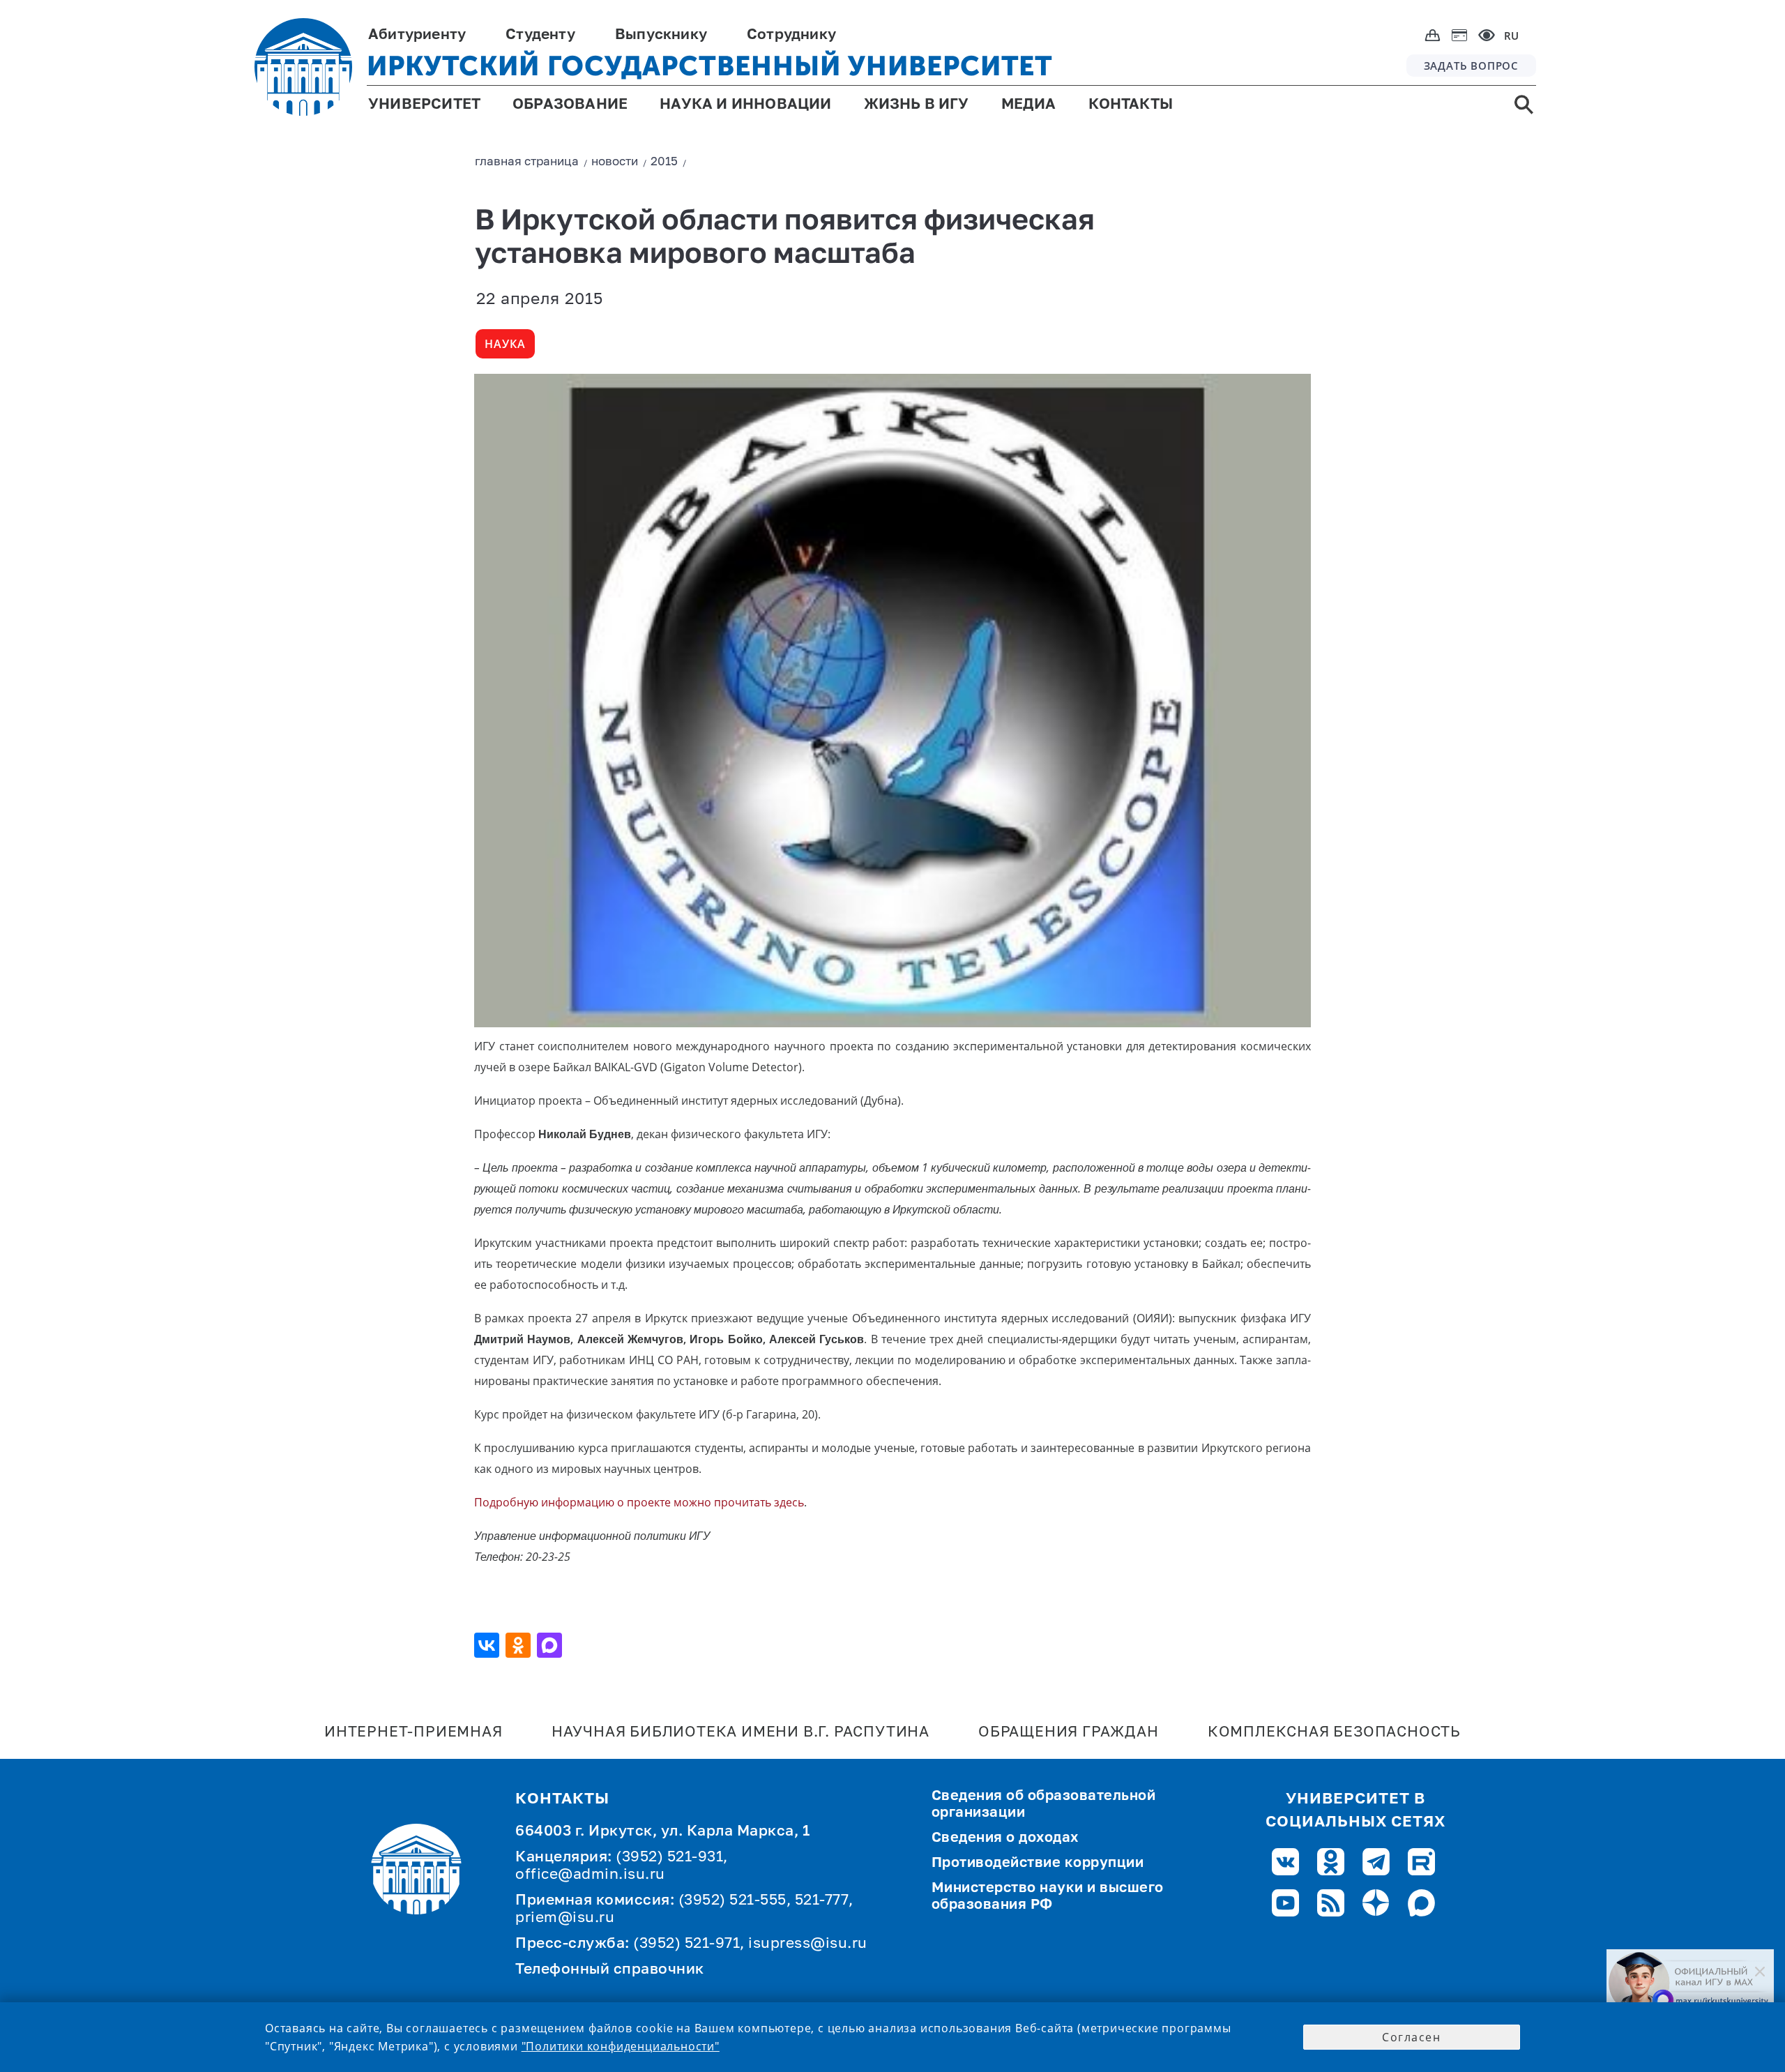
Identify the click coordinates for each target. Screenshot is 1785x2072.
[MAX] (551, 1645)
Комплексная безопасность (1334, 1733)
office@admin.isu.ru (590, 1875)
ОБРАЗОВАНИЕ (570, 105)
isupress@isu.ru (808, 1944)
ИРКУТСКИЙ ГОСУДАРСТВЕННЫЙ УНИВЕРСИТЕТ (710, 66)
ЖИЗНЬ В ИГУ (917, 105)
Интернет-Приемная (413, 1733)
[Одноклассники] (520, 1645)
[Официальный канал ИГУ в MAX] (1690, 1983)
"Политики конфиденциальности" (621, 2046)
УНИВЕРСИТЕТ (424, 105)
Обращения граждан (1069, 1733)
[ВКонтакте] (488, 1645)
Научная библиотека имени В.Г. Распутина (740, 1733)
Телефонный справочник (610, 1970)
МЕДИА (1029, 105)
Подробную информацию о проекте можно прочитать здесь (639, 1502)
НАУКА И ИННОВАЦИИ (745, 105)
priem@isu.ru (565, 1918)
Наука (505, 344)
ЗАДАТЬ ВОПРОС (1471, 66)
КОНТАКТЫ (1131, 105)
